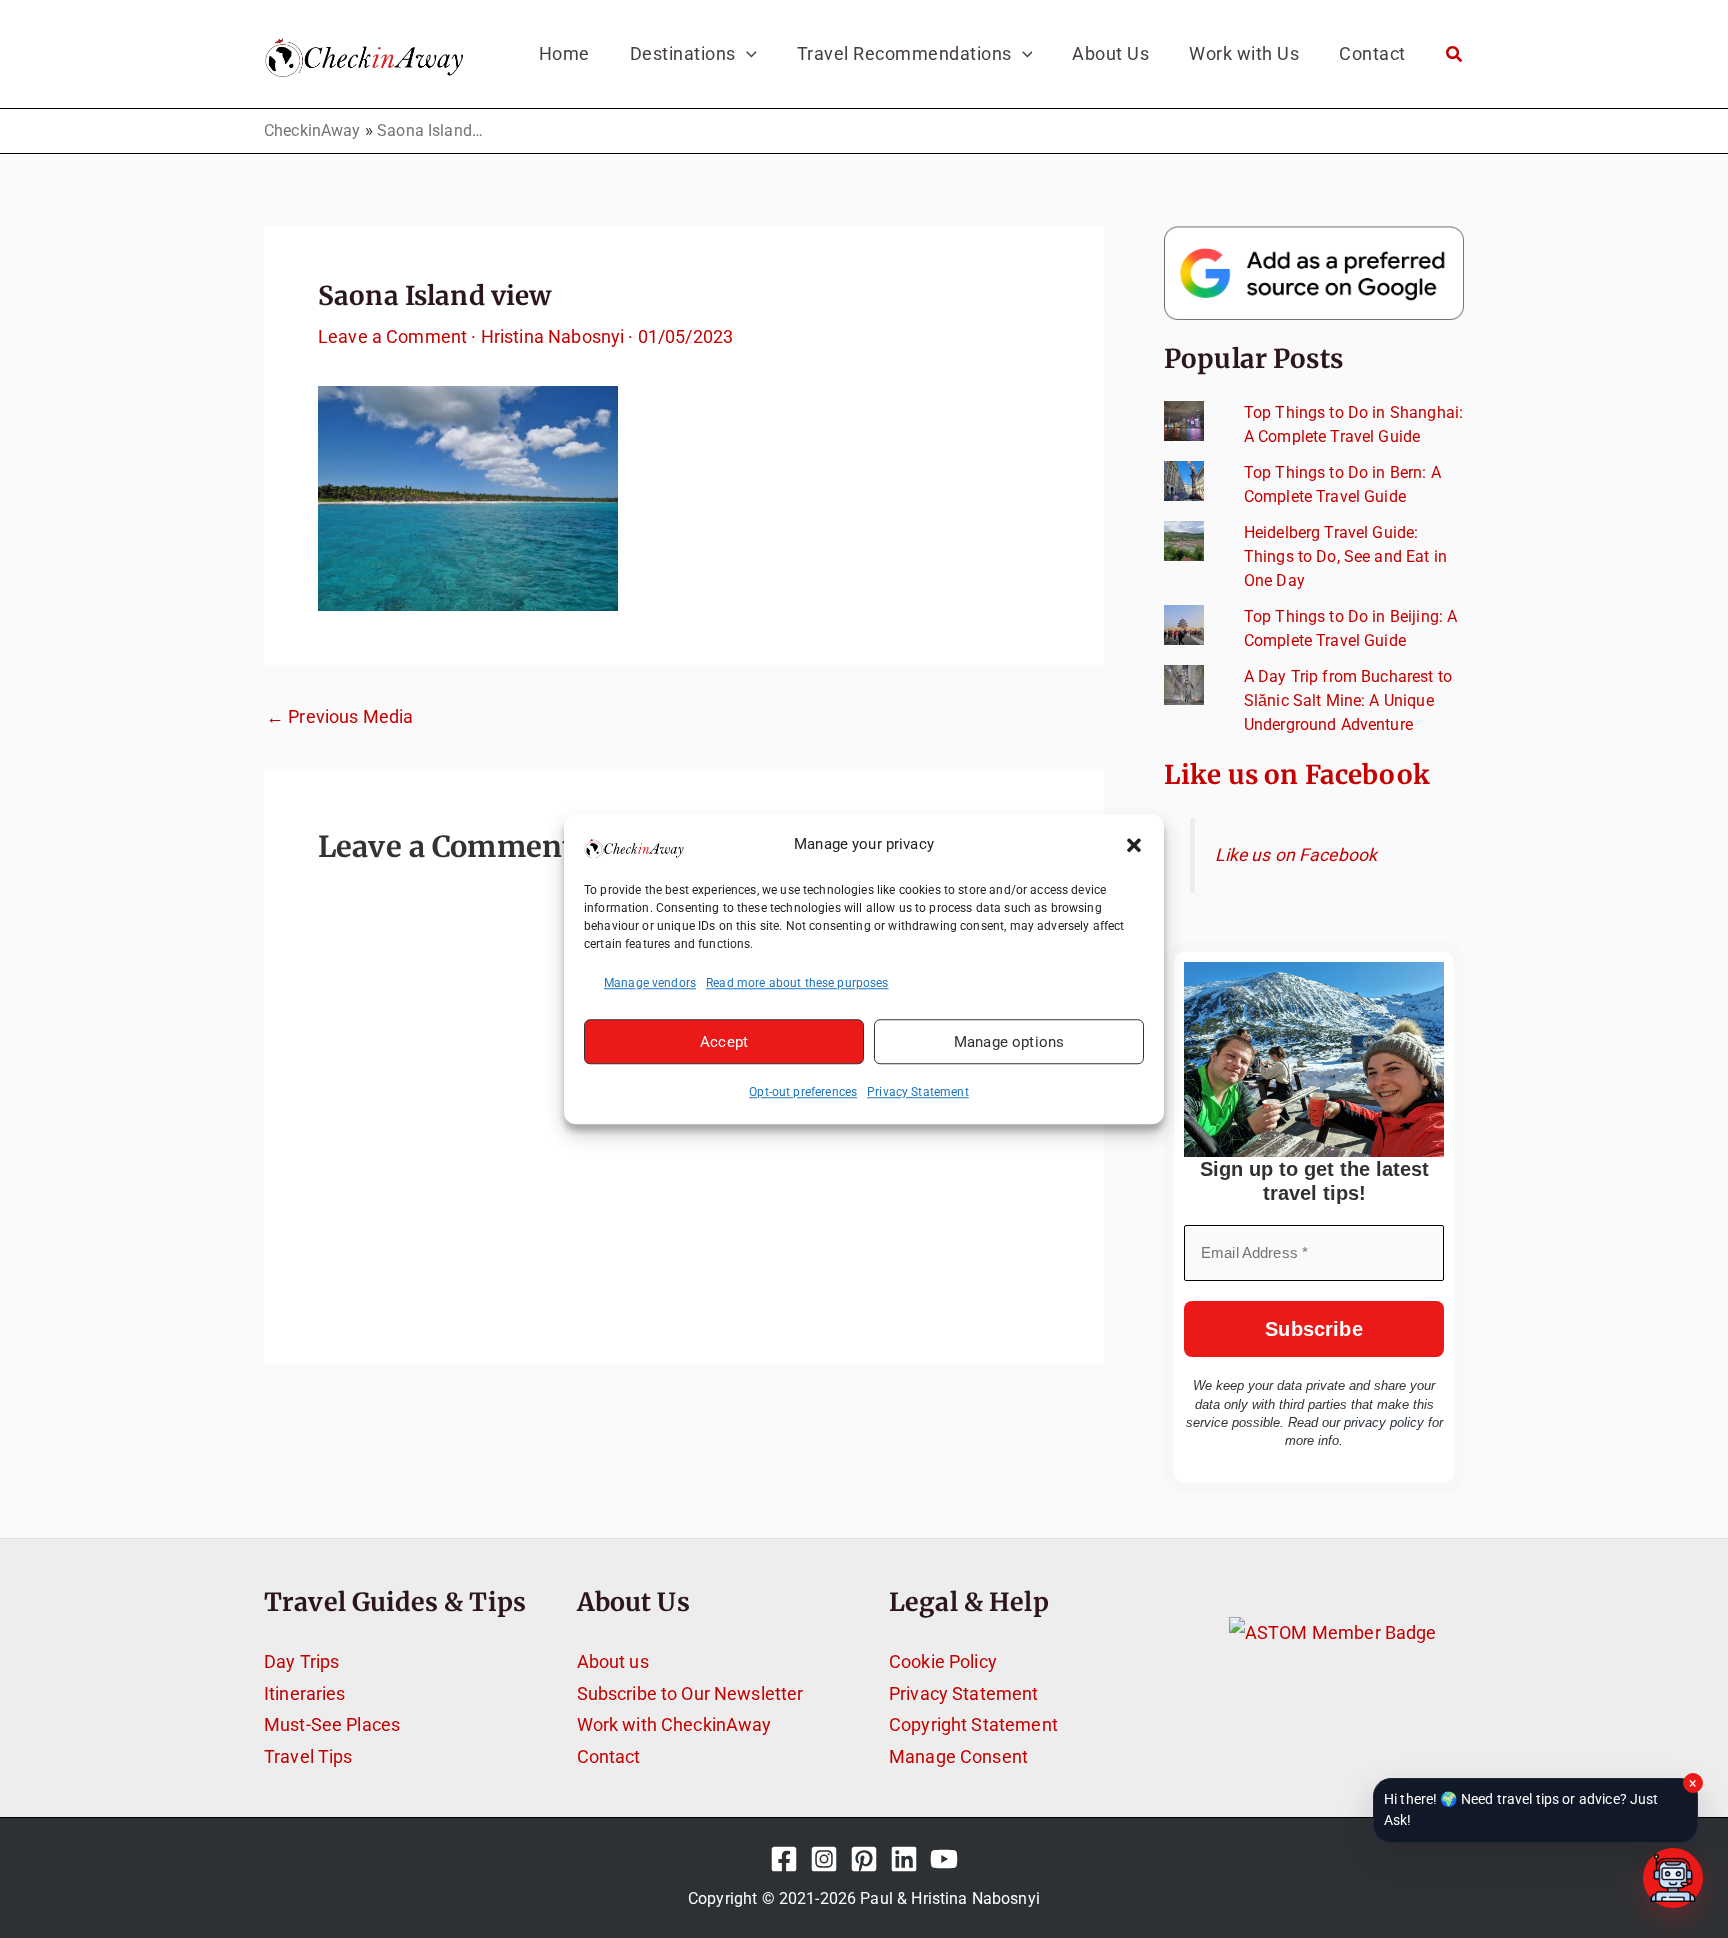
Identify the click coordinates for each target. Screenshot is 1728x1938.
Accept (724, 1042)
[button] (1134, 845)
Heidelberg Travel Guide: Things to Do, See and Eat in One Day (1345, 556)
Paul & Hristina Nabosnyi (950, 1898)
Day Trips (301, 1661)
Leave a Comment (392, 336)
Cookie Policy (943, 1661)
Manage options (1009, 1042)
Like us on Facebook (1297, 774)
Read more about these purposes (797, 983)
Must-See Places (332, 1724)
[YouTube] (944, 1859)
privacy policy (1384, 1422)
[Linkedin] (904, 1859)
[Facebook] (784, 1859)
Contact (609, 1756)
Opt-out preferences (803, 1092)
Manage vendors (650, 983)
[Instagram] (824, 1859)
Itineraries (305, 1693)
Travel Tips (308, 1756)
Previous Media (339, 717)
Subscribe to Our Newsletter (690, 1693)
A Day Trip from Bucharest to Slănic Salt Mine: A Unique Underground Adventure (1348, 700)
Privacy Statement (918, 1092)
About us (613, 1661)
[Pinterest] (864, 1859)
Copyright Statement (973, 1724)
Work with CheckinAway (674, 1724)
